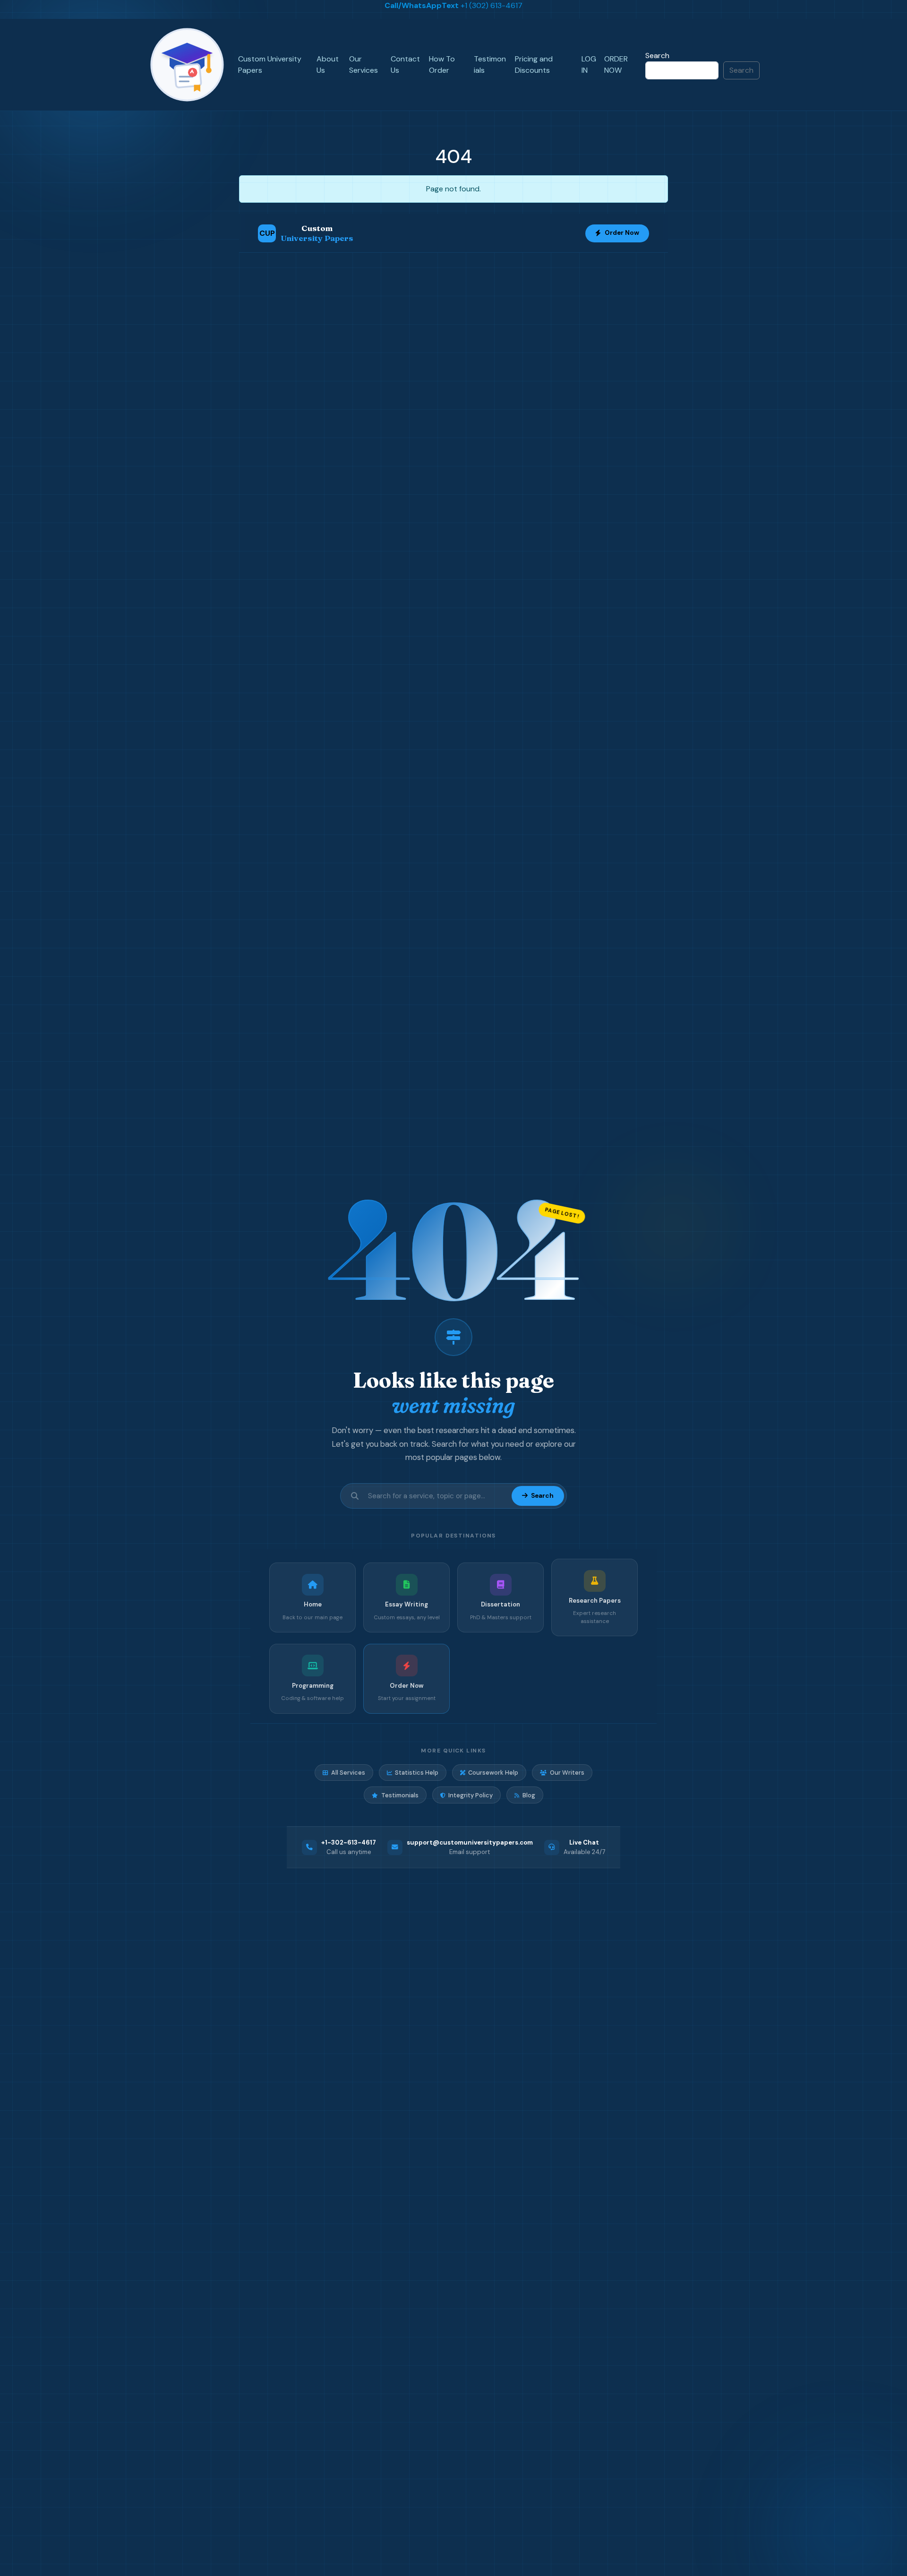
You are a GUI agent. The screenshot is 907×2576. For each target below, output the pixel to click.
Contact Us (405, 64)
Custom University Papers (270, 64)
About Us (328, 64)
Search (657, 56)
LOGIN (589, 64)
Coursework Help (493, 1773)
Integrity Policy (471, 1795)
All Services (348, 1773)
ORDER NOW (616, 64)
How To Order (442, 64)
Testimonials (490, 64)
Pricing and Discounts (534, 64)
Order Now (622, 233)
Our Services (364, 64)
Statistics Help (417, 1773)
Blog (529, 1795)
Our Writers (567, 1773)
